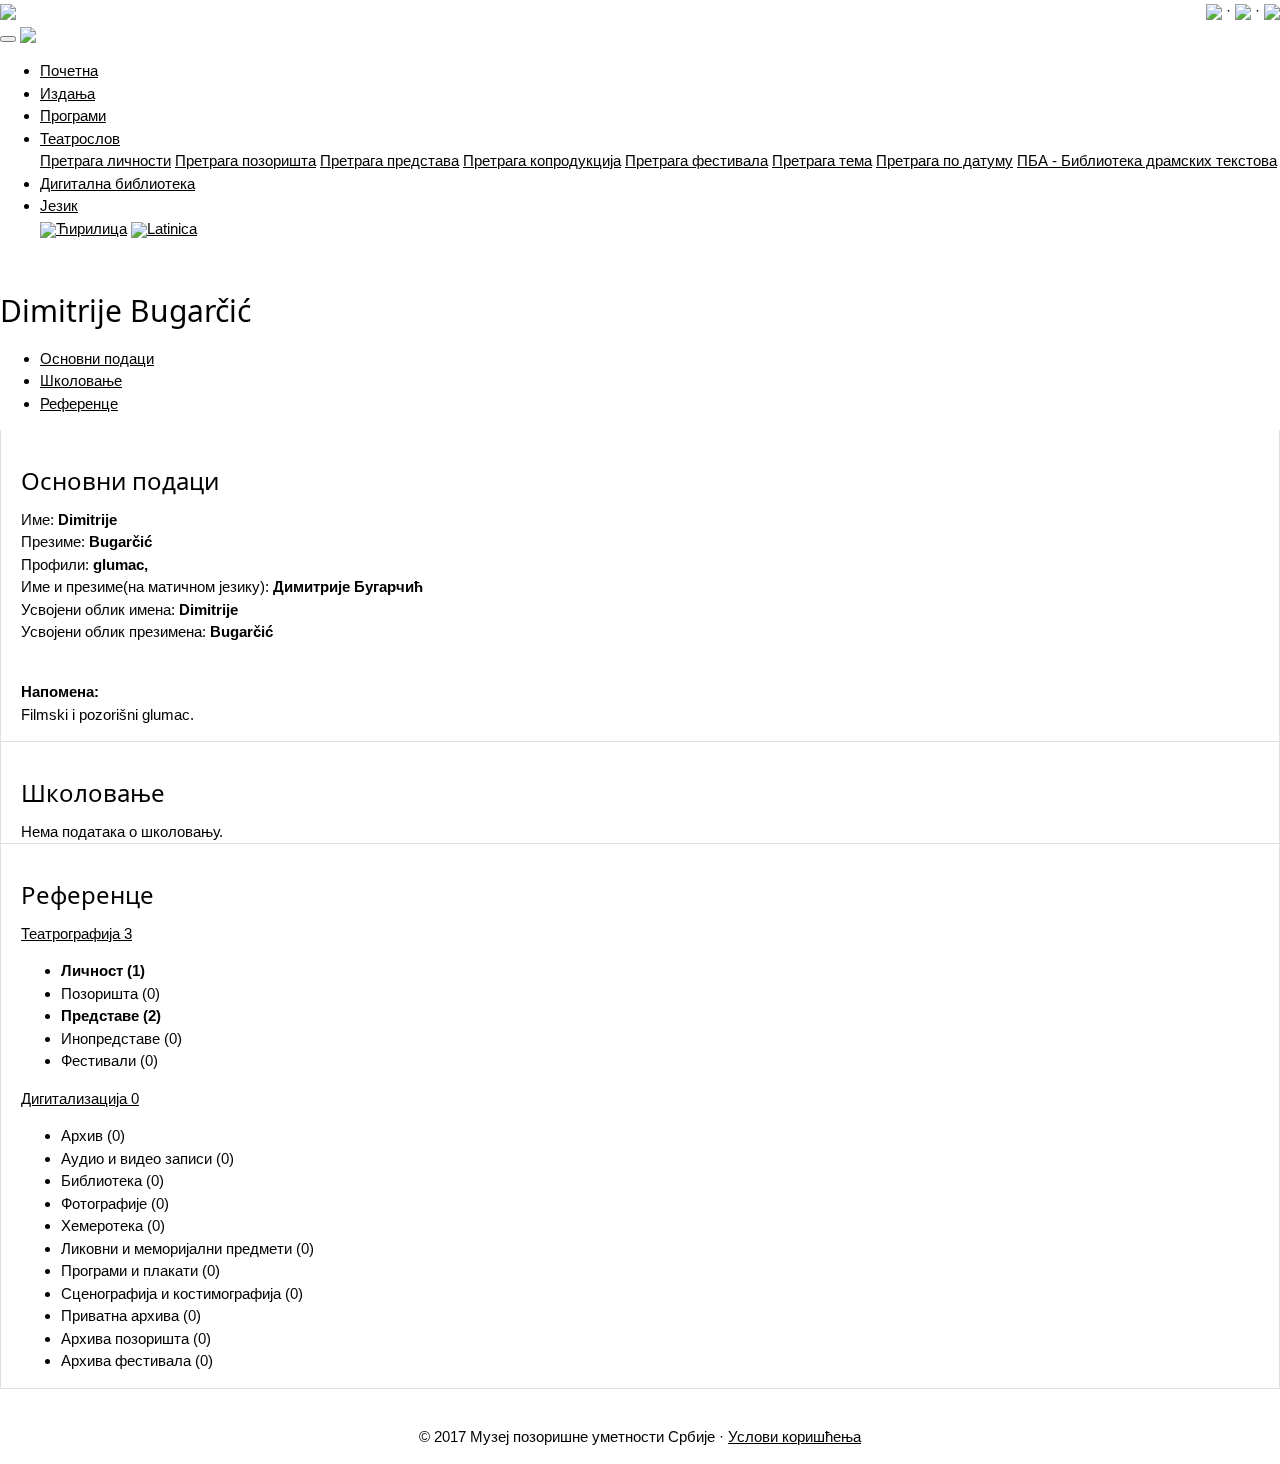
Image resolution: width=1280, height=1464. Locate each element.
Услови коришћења (794, 1436)
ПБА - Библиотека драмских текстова (1147, 160)
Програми (73, 115)
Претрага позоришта (245, 160)
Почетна (69, 70)
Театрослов (80, 138)
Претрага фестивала (696, 160)
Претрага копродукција (542, 160)
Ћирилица (91, 228)
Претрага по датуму (944, 160)
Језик (59, 205)
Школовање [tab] (81, 380)
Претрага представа (389, 160)
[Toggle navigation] (8, 39)
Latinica (172, 228)
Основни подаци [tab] (97, 358)
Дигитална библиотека (117, 183)
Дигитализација (80, 1098)
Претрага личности (105, 160)
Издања (67, 93)
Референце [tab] (79, 403)
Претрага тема (822, 160)
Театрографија (76, 933)
